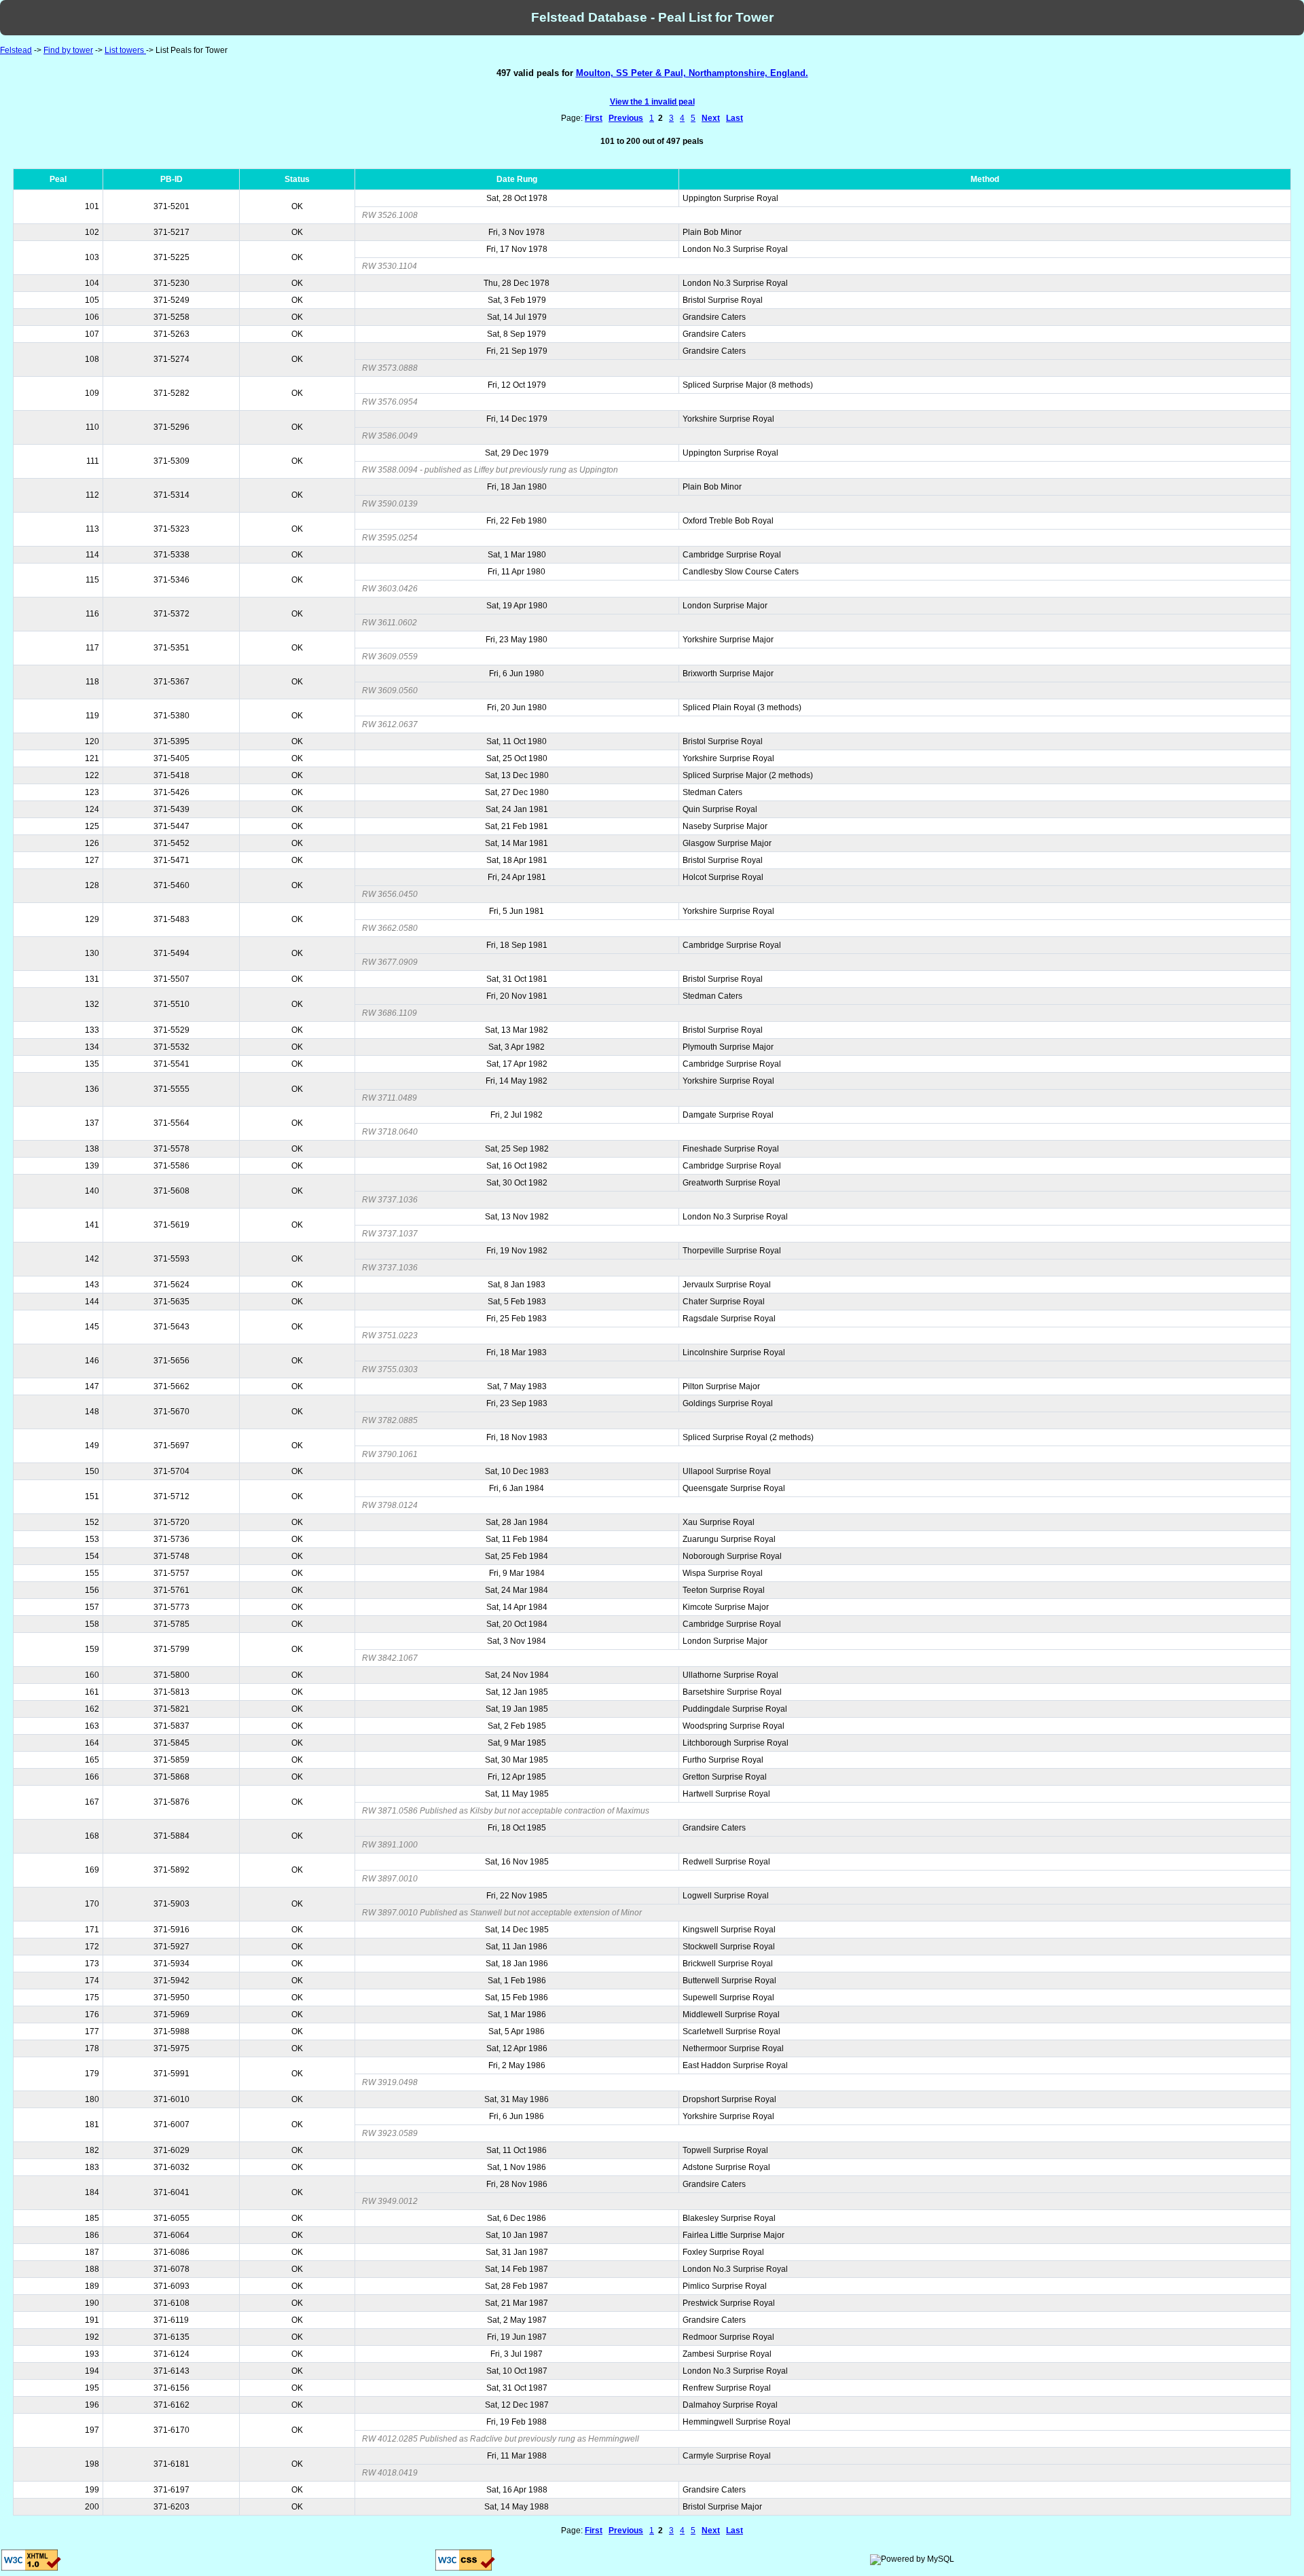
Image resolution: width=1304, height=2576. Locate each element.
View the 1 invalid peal (652, 102)
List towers (125, 50)
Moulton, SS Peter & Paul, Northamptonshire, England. (692, 73)
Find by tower (68, 50)
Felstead (16, 50)
